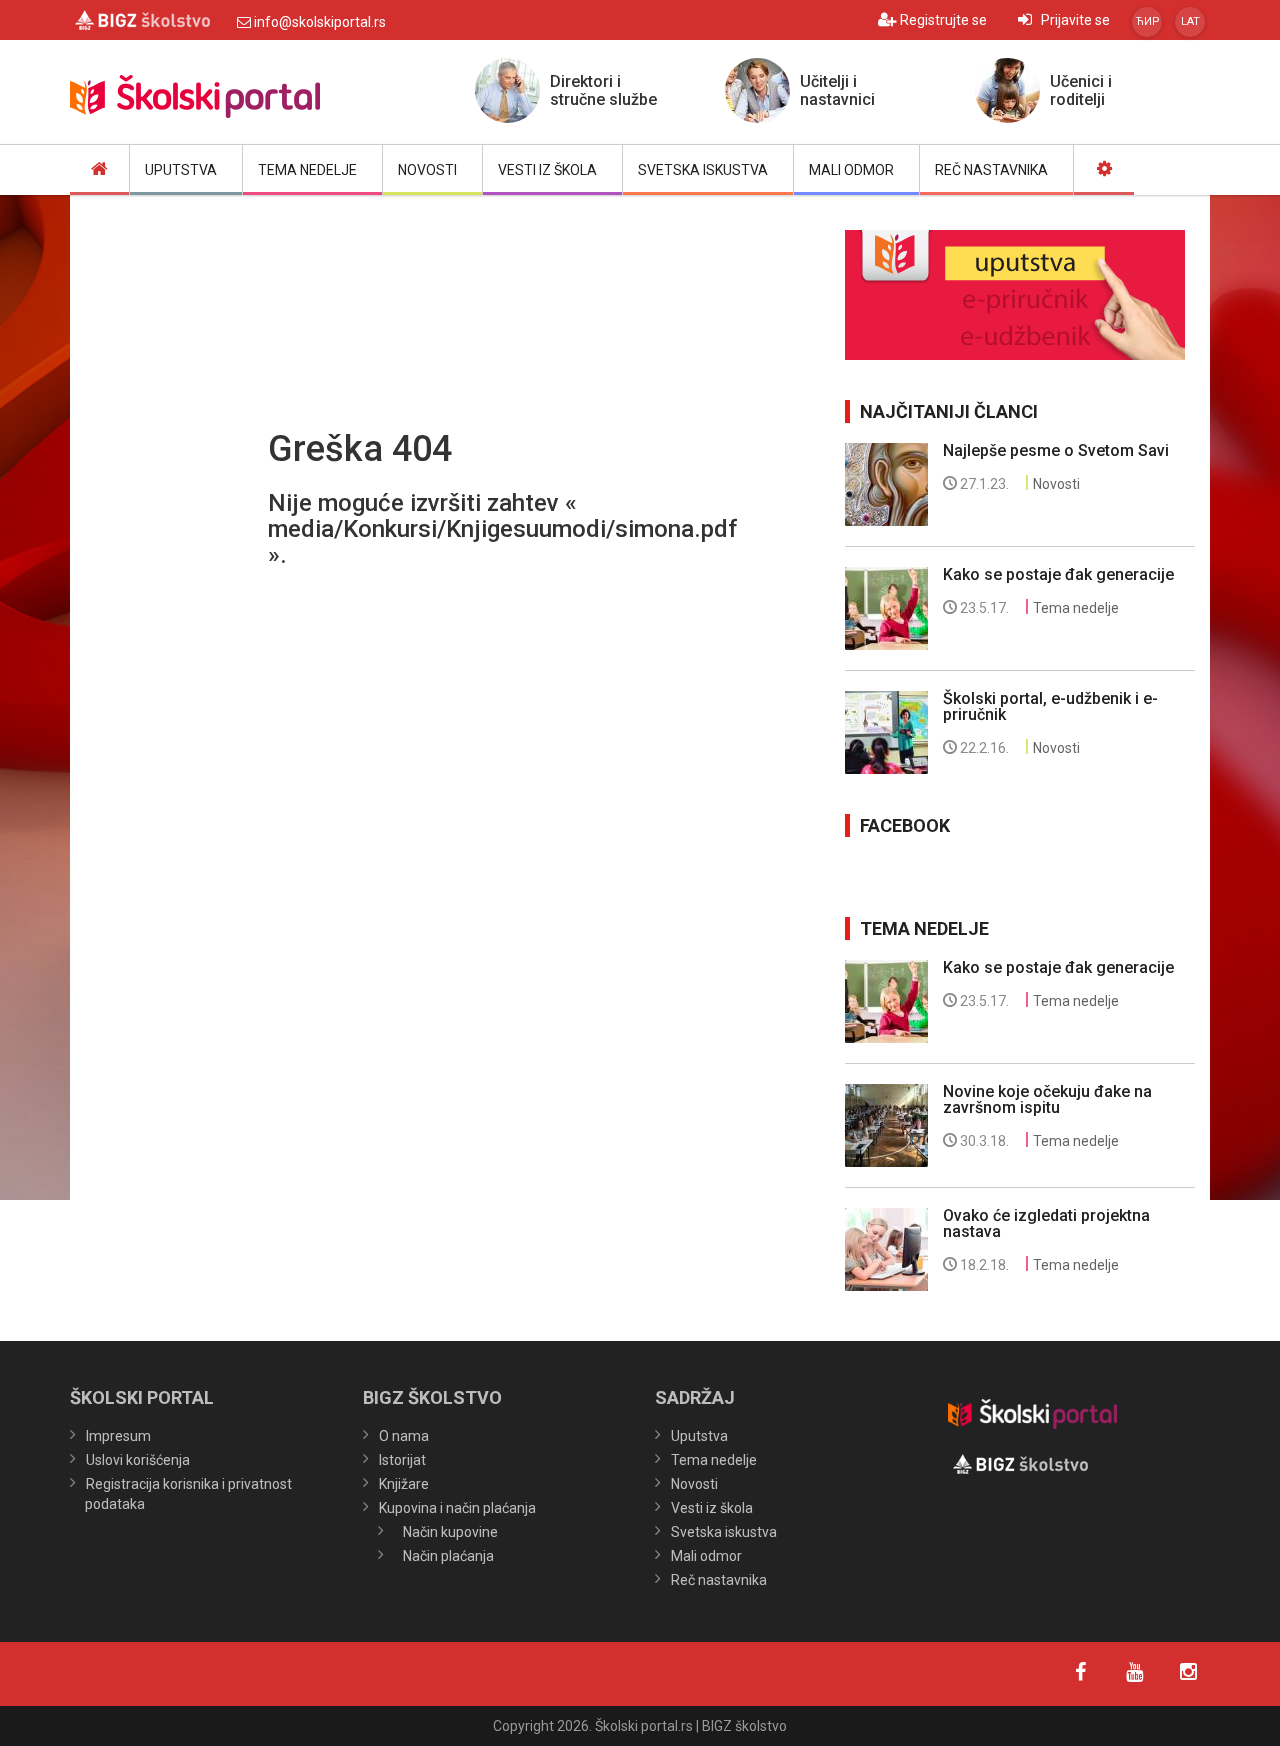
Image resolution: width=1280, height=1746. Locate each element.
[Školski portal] (250, 97)
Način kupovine (450, 1532)
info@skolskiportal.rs (318, 22)
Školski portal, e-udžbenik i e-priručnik (1050, 706)
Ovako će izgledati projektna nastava (1046, 1223)
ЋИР (1147, 21)
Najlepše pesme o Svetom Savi (1056, 450)
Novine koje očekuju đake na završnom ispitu (1047, 1099)
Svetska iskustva (724, 1532)
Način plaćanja (448, 1556)
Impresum (118, 1436)
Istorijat (402, 1460)
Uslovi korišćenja (138, 1460)
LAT (1190, 21)
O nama (404, 1436)
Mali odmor (706, 1556)
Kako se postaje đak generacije (1058, 574)
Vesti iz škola (712, 1508)
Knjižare (404, 1484)
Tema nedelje (1076, 608)
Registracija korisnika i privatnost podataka (188, 1494)
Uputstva (699, 1436)
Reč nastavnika (719, 1580)
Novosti (1056, 484)
